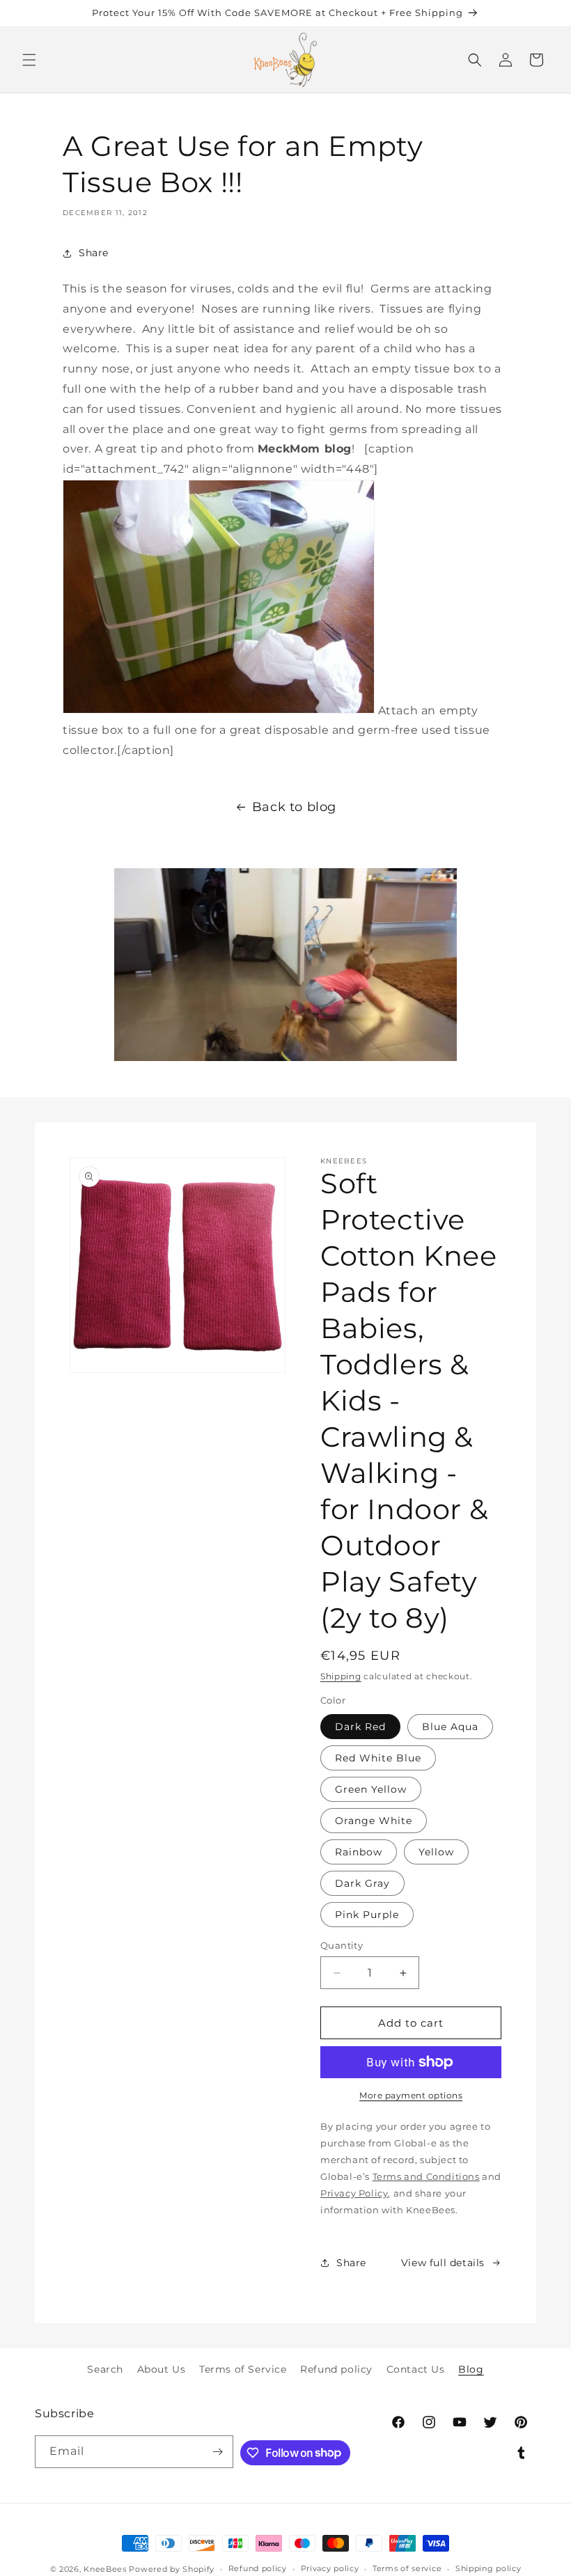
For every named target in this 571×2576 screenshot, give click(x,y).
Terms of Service (243, 2369)
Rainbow (359, 1852)
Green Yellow (371, 1789)
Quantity (342, 1945)
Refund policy (336, 2369)
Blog (471, 2369)
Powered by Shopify (172, 2569)
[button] (29, 60)
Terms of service (407, 2568)
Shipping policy (488, 2568)
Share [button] (94, 253)
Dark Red (360, 1727)
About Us (162, 2369)
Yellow (436, 1852)
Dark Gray (362, 1883)
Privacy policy (330, 2568)
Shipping (341, 1676)
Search (105, 2369)
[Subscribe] (217, 2452)
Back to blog (294, 807)
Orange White (374, 1821)
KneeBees (105, 2569)
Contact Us (416, 2369)
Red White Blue (378, 1758)
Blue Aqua (450, 1727)
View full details (443, 2263)
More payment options (411, 2095)
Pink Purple (367, 1915)
